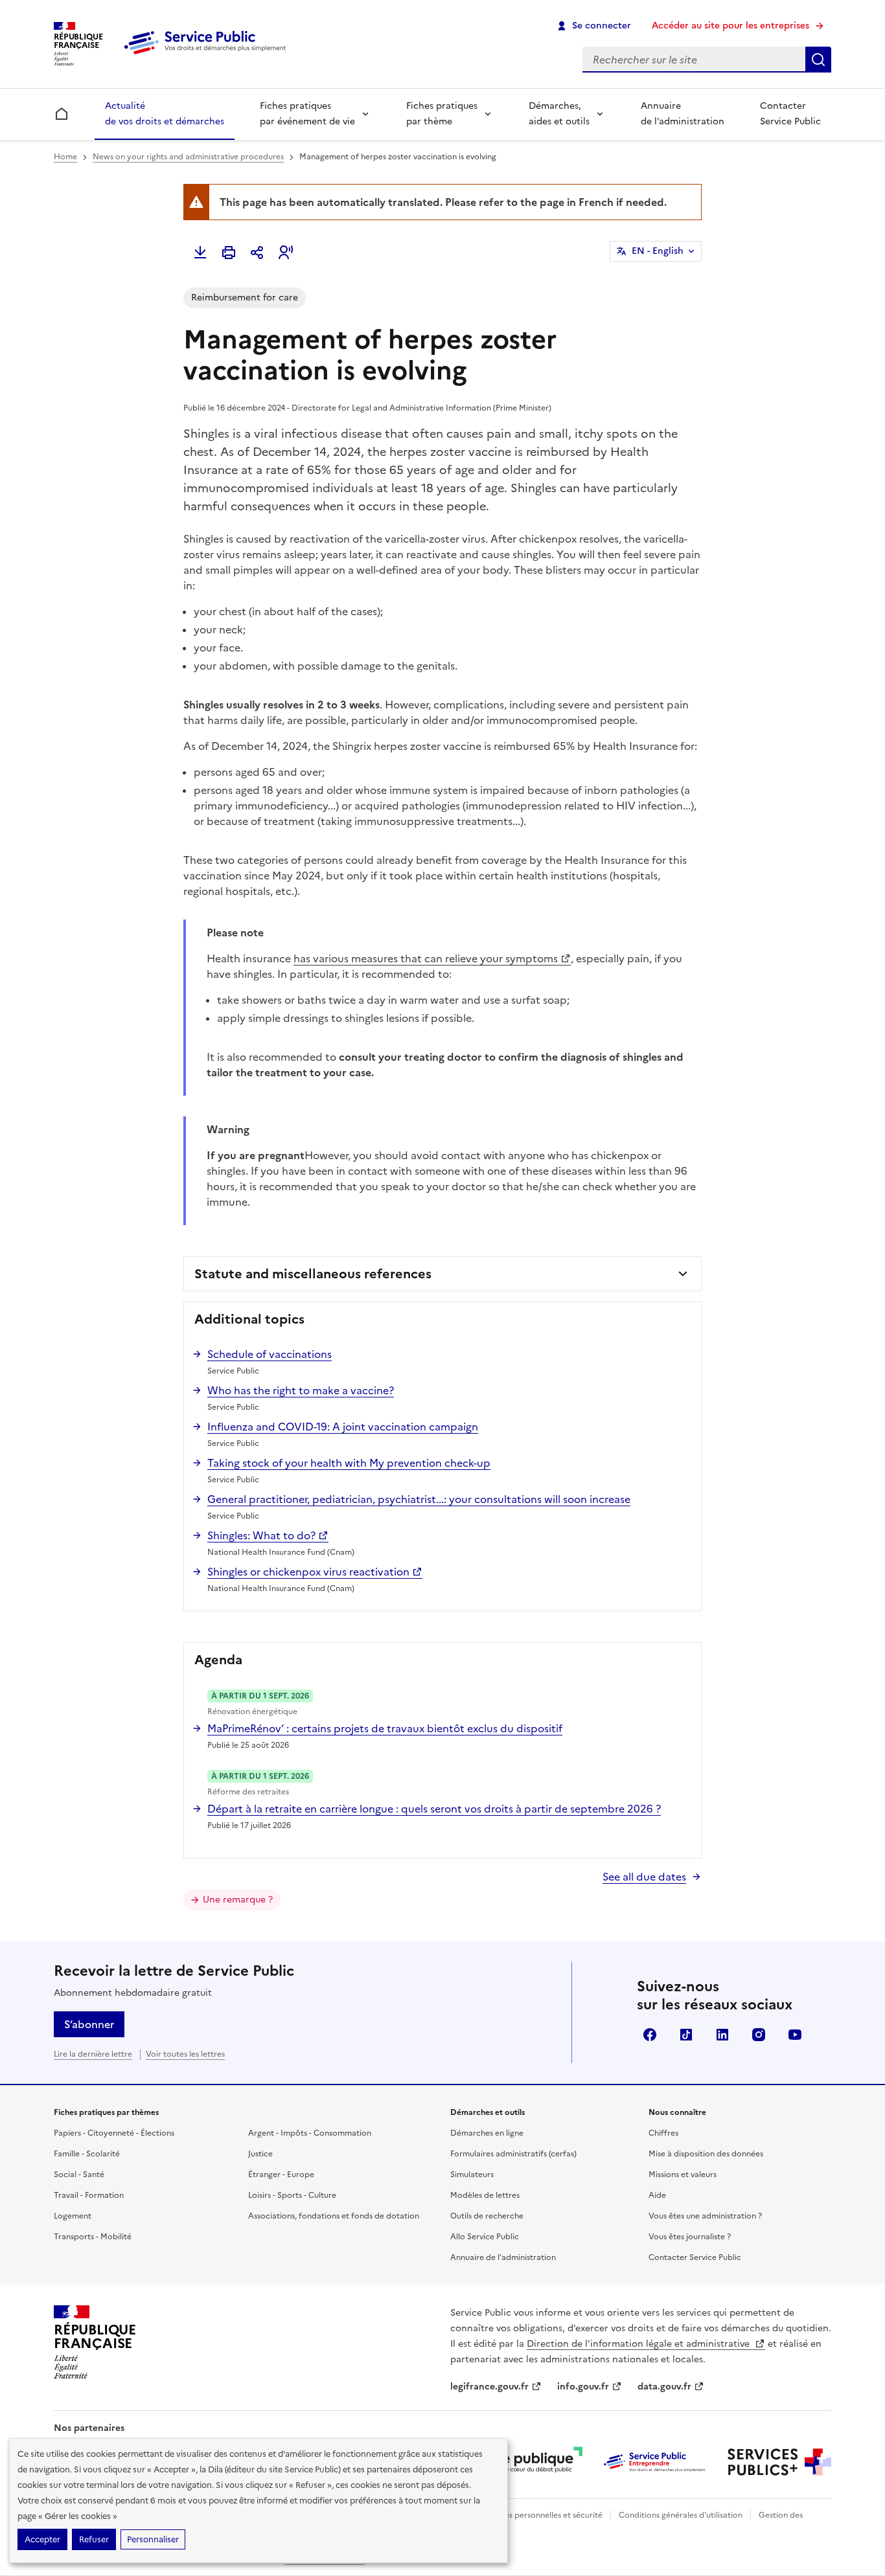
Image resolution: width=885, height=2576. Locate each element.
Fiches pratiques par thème (442, 114)
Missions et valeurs (683, 2175)
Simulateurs (472, 2175)
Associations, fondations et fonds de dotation (334, 2216)
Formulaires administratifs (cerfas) (513, 2154)
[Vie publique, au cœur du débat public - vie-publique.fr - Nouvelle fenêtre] (531, 2462)
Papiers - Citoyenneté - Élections (114, 2133)
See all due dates (644, 1877)
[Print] (229, 253)
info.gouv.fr (583, 2387)
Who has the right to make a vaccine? (301, 1390)
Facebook (650, 2035)
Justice (260, 2154)
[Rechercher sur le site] (818, 60)
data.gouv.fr (664, 2387)
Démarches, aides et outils (559, 114)
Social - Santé (79, 2175)
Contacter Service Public (790, 114)
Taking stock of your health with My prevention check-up (349, 1463)
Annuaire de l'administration (503, 2257)
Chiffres (663, 2133)
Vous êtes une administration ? (705, 2216)
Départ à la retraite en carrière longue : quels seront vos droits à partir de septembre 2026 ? (434, 1809)
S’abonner (89, 2024)
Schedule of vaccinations (270, 1354)
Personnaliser (153, 2539)
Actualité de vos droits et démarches (165, 114)
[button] (286, 253)
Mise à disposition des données (706, 2154)
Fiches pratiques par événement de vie (307, 114)
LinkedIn (722, 2035)
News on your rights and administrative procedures (188, 157)
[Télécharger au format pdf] (200, 253)
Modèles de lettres (485, 2195)
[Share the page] (257, 253)
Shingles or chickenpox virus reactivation (308, 1572)
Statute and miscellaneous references (313, 1274)
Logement (73, 2216)
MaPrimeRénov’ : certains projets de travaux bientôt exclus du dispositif (385, 1728)
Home (65, 157)
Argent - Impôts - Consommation (310, 2133)
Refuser (94, 2539)
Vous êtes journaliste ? (690, 2237)
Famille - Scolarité (87, 2154)
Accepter (42, 2539)
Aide (657, 2195)
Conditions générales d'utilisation (681, 2515)
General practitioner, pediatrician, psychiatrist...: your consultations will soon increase (419, 1499)
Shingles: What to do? (261, 1535)
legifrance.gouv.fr (489, 2387)
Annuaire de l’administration (683, 114)
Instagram (759, 2035)
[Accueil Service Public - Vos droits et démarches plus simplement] (208, 55)
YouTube (795, 2035)
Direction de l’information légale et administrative (639, 2344)
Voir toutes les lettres (185, 2054)
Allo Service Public (485, 2237)
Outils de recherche (487, 2216)
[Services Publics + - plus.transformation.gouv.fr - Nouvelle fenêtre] (779, 2462)
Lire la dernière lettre (93, 2054)
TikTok (686, 2035)
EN (658, 251)
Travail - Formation (89, 2195)
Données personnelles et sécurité (541, 2515)
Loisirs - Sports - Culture (292, 2195)
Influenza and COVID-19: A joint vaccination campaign (343, 1427)
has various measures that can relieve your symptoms (426, 958)
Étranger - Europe (281, 2175)
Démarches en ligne (487, 2133)
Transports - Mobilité (93, 2237)
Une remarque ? (238, 1900)
